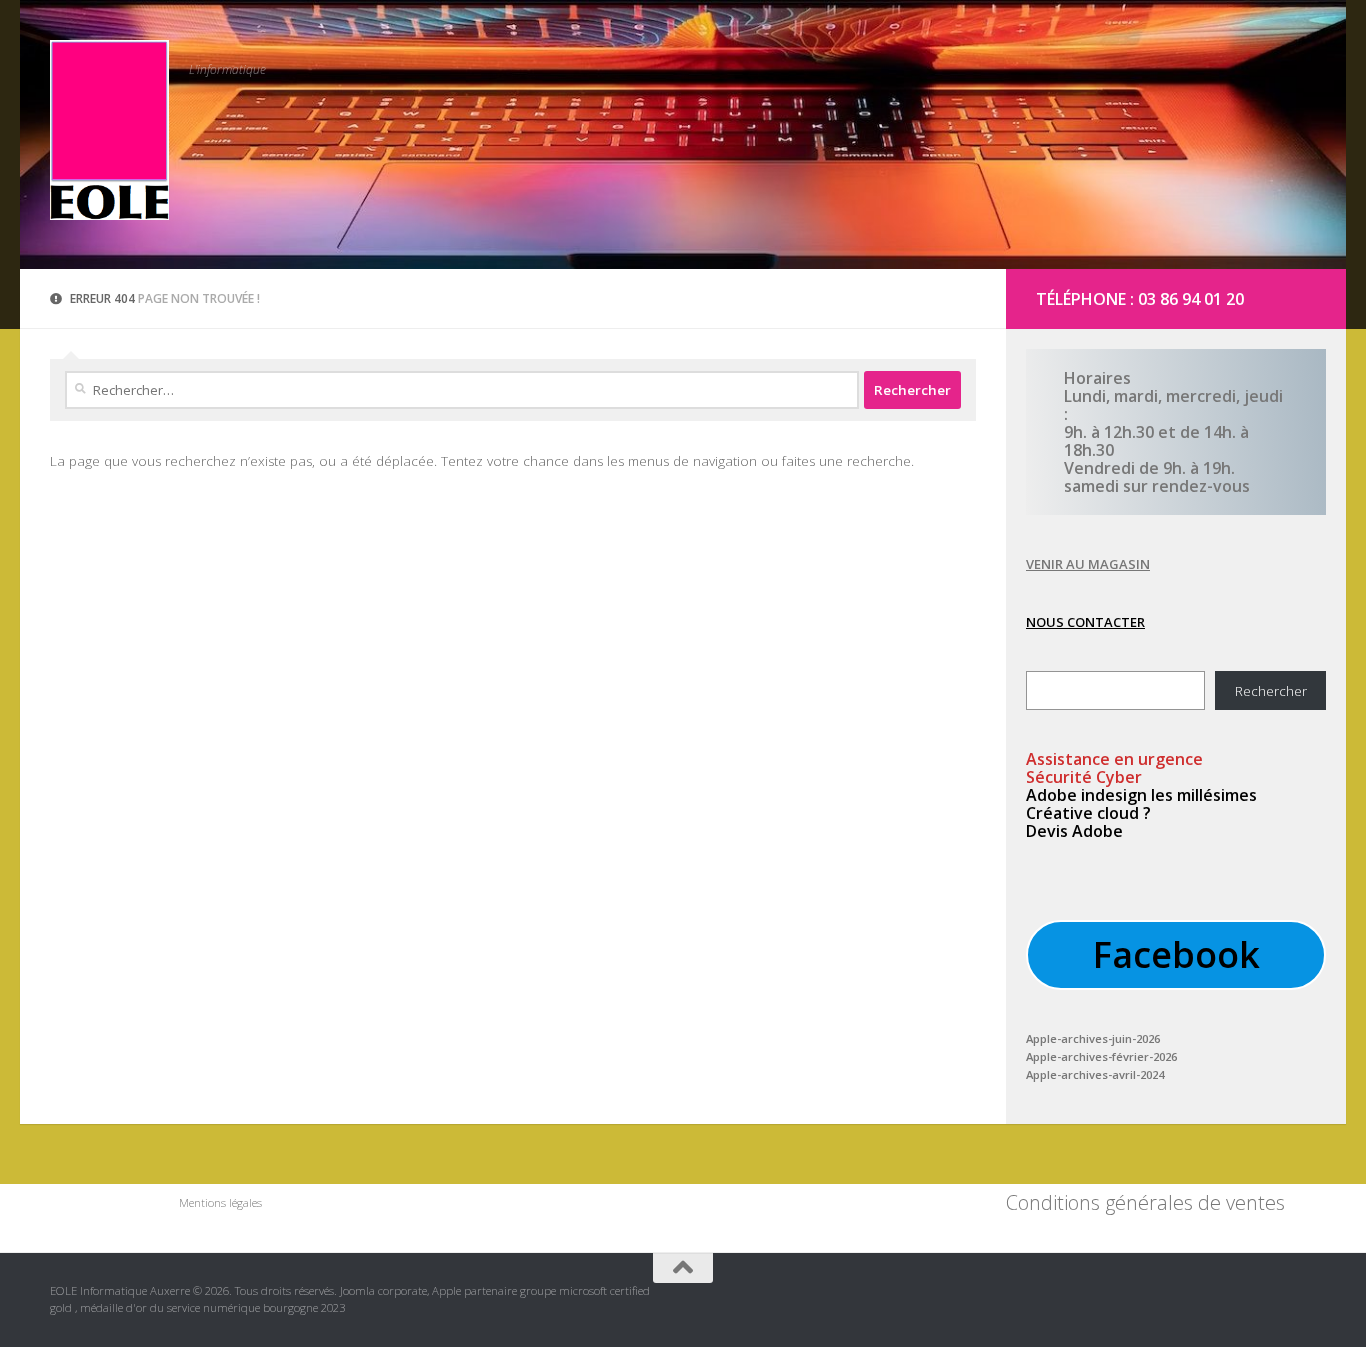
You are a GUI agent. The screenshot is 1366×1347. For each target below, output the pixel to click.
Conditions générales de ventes (1145, 1202)
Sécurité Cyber (1084, 777)
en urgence (1114, 759)
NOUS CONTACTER (1085, 622)
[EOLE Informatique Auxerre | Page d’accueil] (109, 130)
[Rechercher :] (462, 390)
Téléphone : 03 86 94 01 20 (1140, 299)
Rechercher (1271, 691)
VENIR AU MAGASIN (1088, 564)
